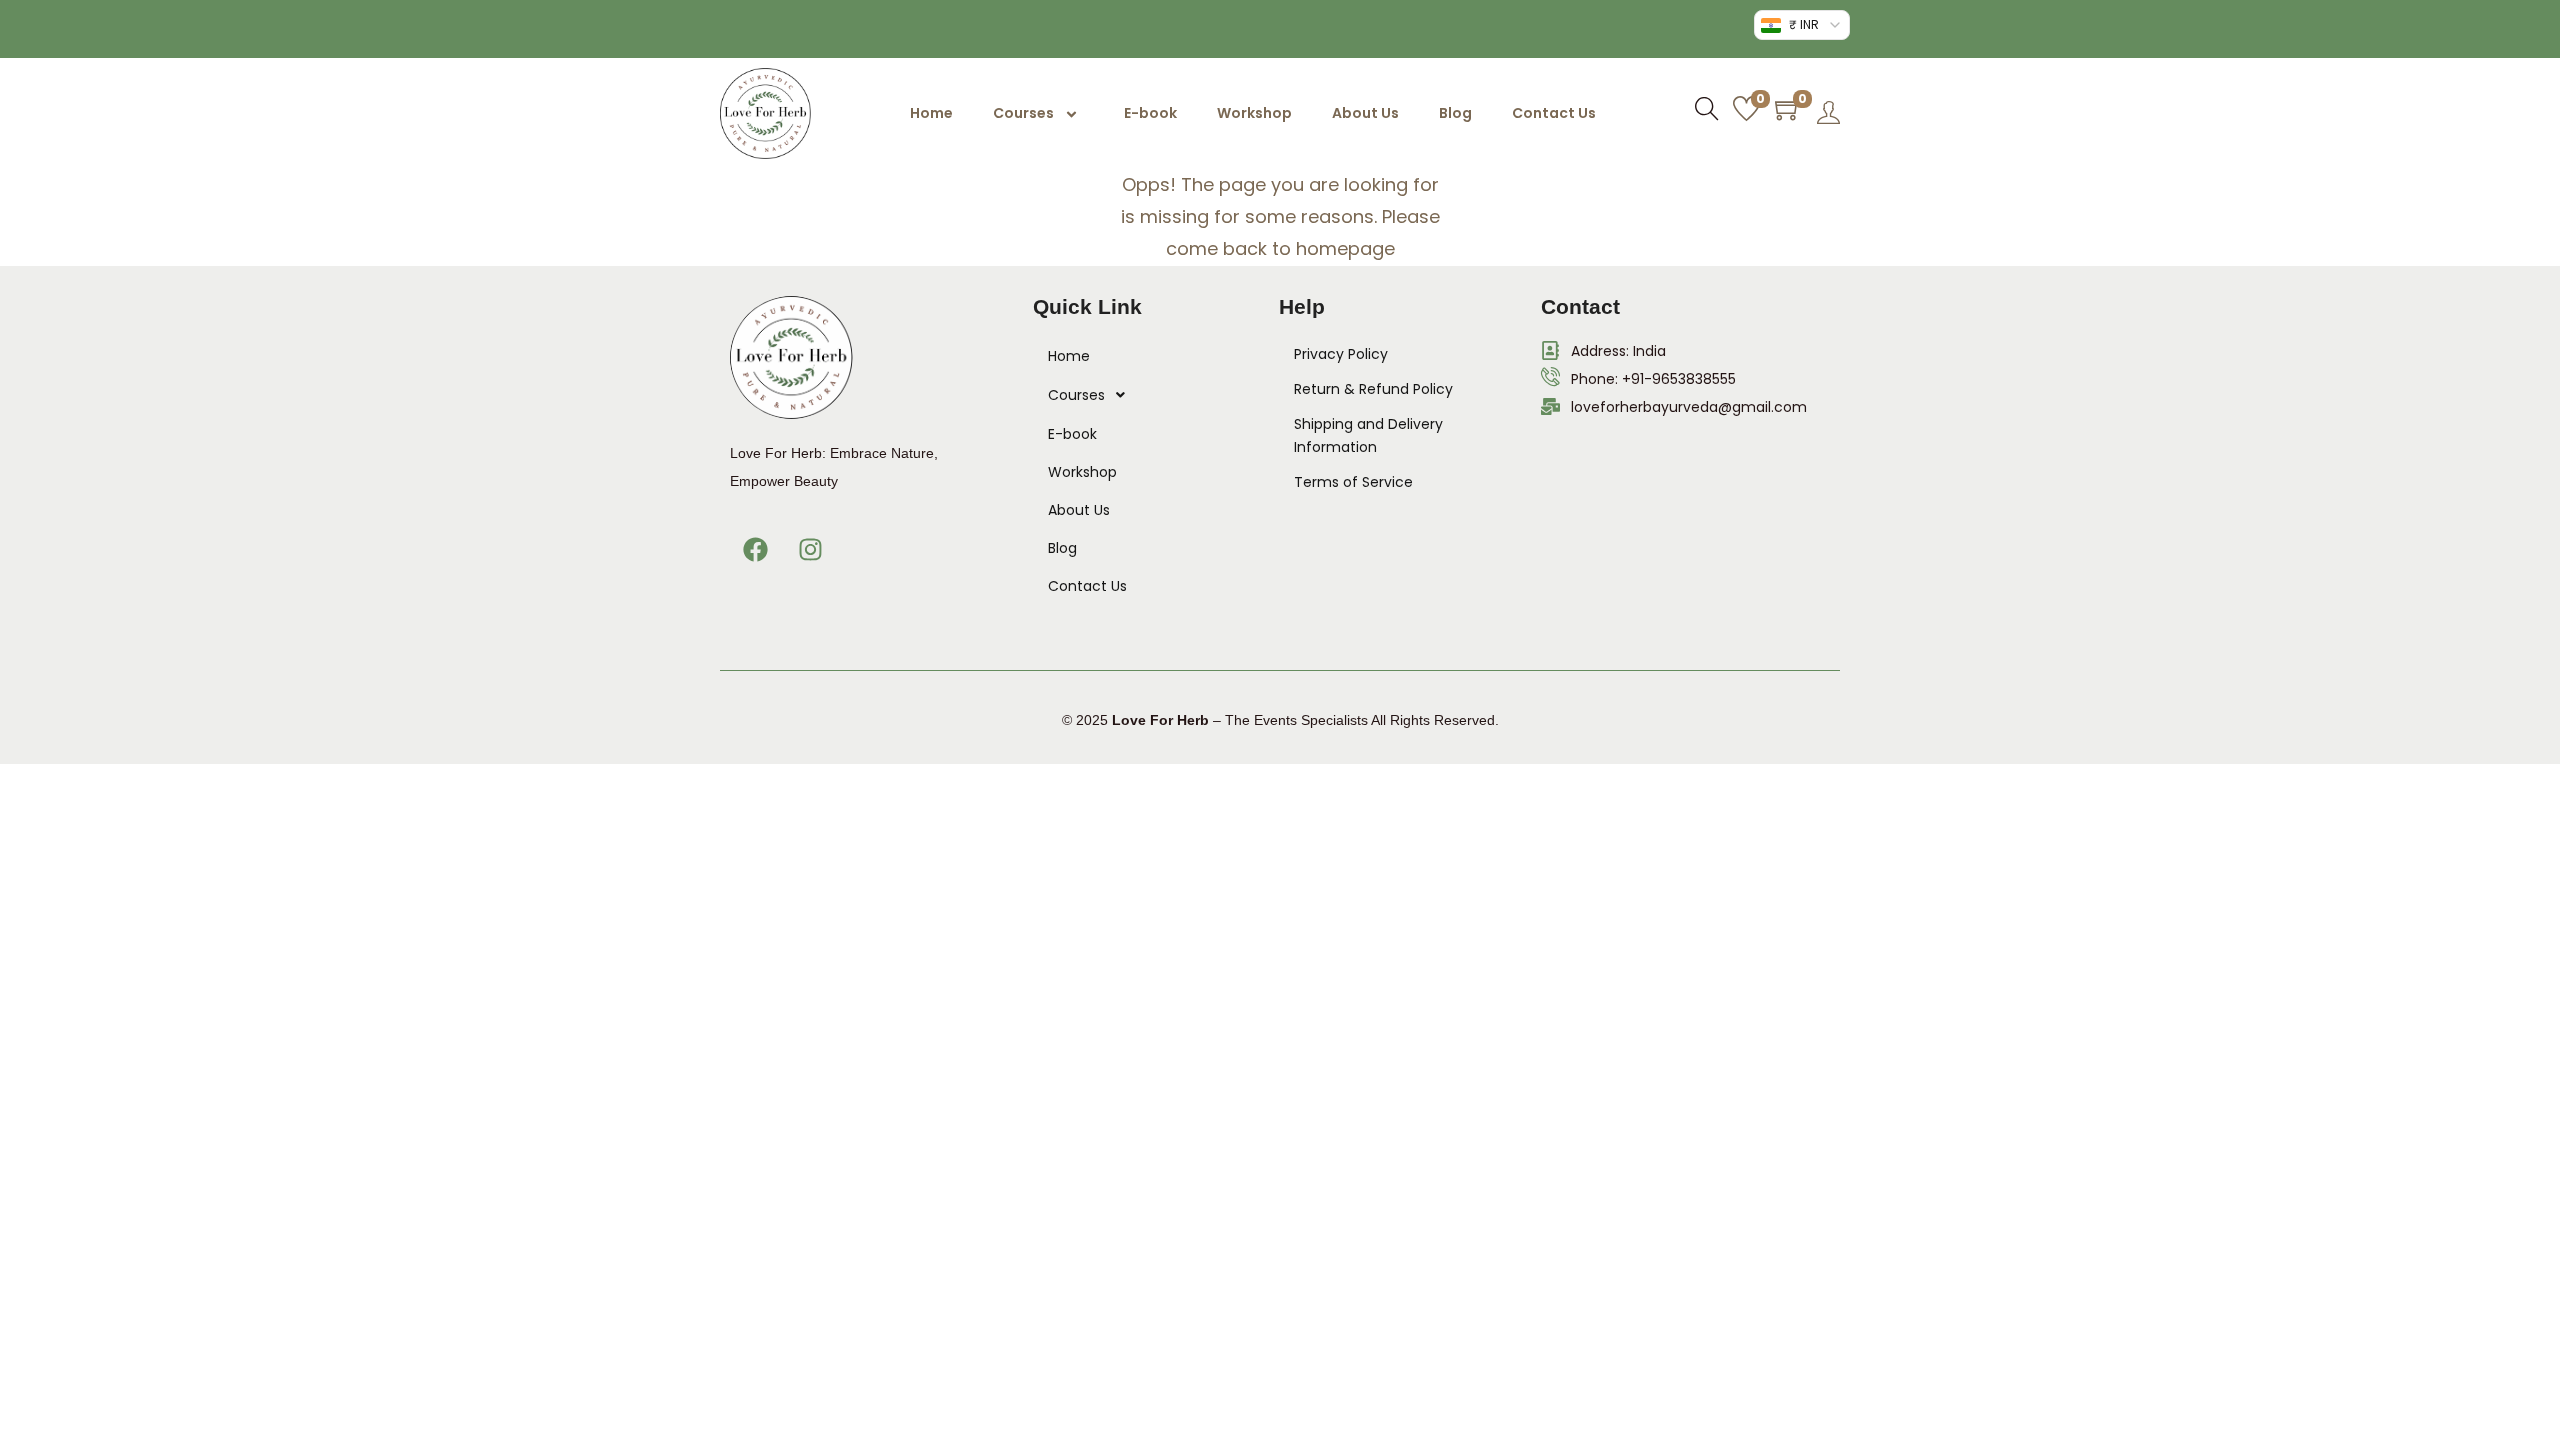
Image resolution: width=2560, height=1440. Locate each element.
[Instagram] (810, 550)
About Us (1365, 113)
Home (931, 113)
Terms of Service (1353, 482)
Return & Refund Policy (1373, 389)
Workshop (1254, 113)
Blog (1455, 113)
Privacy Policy (1341, 354)
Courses (1023, 113)
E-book (1150, 113)
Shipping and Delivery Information (1368, 435)
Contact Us (1554, 113)
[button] (1136, 395)
